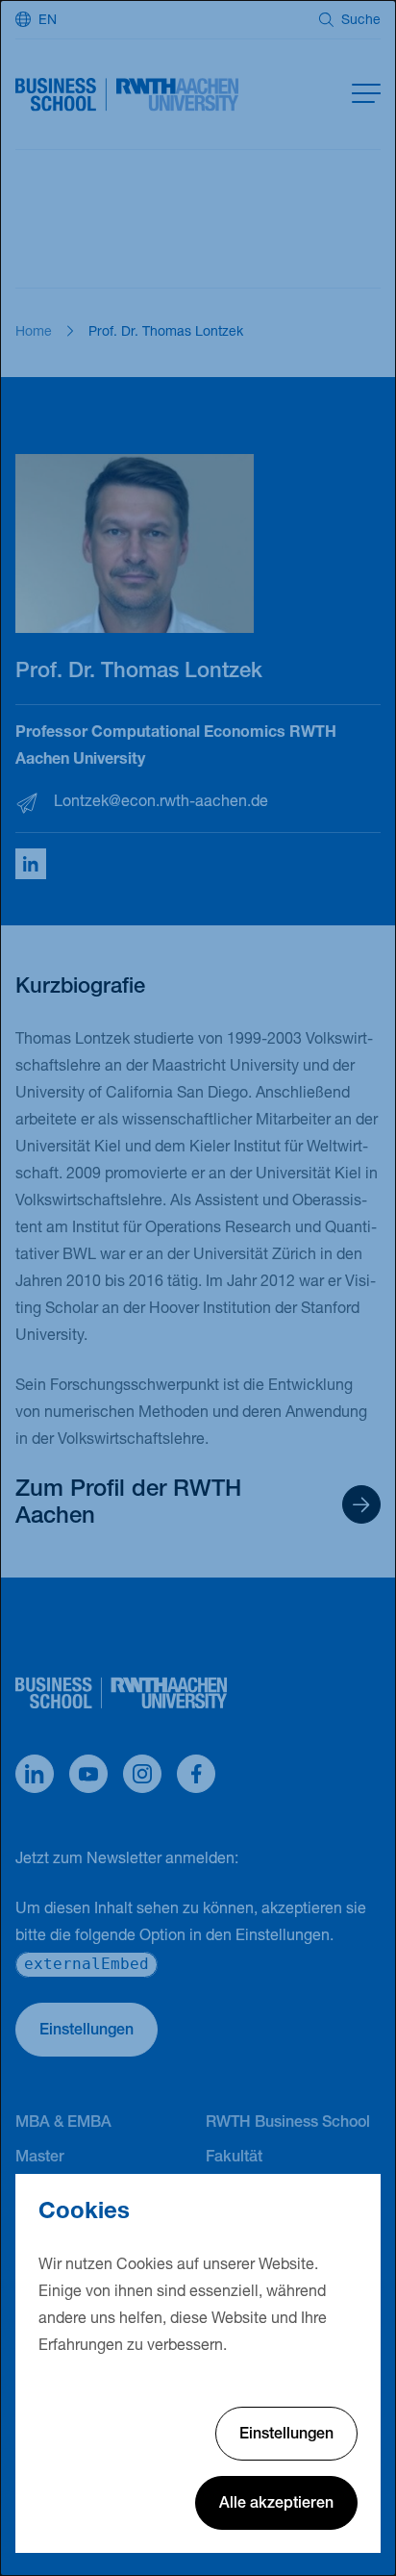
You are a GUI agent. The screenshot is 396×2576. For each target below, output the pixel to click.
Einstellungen (286, 2436)
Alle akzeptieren (276, 2505)
